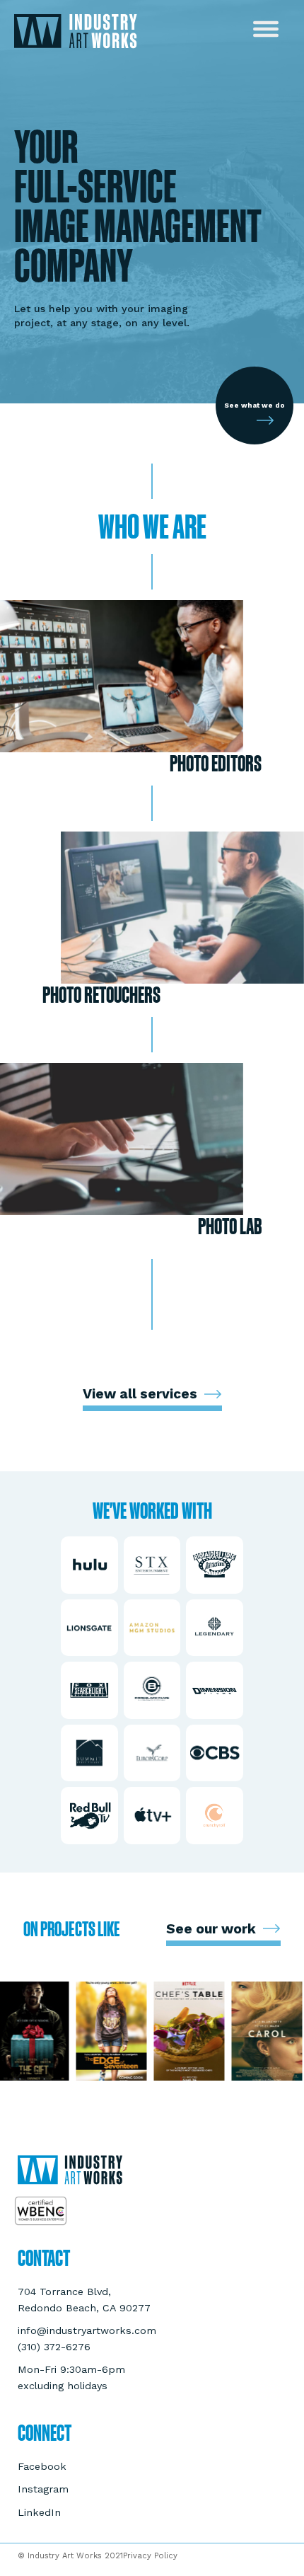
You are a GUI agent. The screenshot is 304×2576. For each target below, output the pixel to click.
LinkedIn (39, 2512)
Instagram (43, 2489)
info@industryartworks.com (87, 2330)
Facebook (42, 2466)
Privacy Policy (150, 2556)
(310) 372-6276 (54, 2347)
